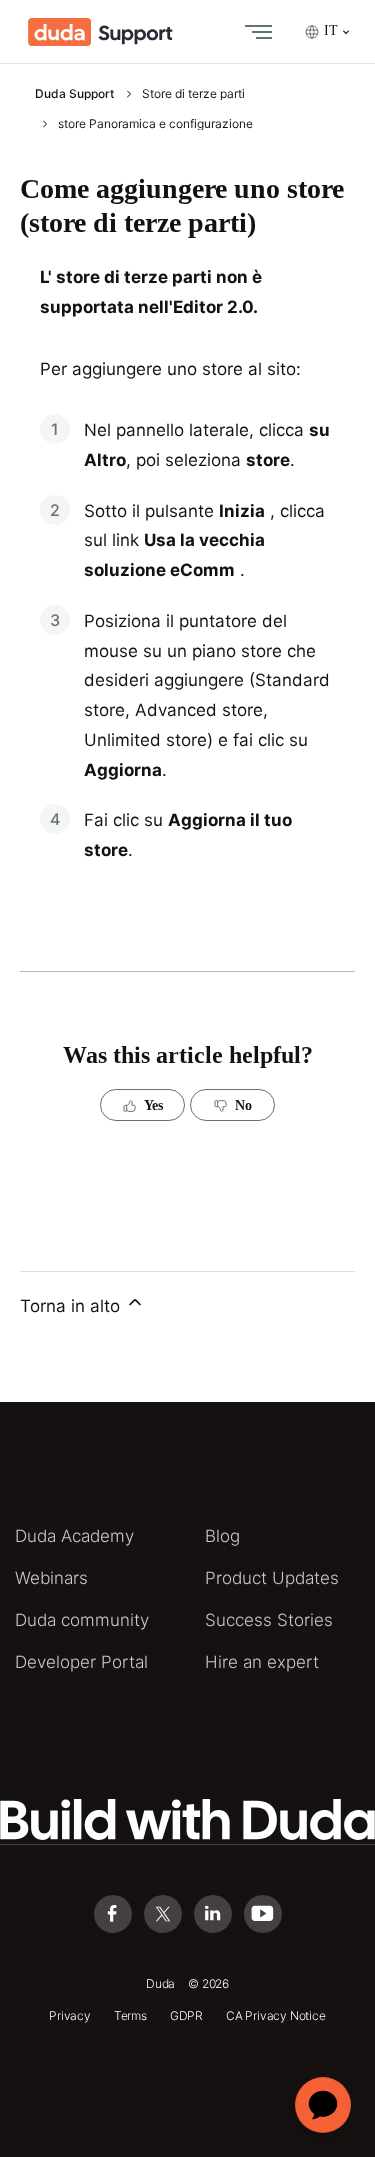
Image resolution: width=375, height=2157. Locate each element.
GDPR (186, 2015)
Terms (130, 2015)
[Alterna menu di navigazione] (254, 32)
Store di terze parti (193, 93)
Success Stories (269, 1620)
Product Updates (272, 1578)
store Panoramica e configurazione (155, 123)
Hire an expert (262, 1662)
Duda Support (74, 93)
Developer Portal (81, 1662)
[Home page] (100, 32)
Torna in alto (72, 1306)
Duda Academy (74, 1536)
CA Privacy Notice (276, 2015)
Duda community (82, 1620)
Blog (222, 1536)
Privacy (70, 2015)
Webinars (51, 1578)
